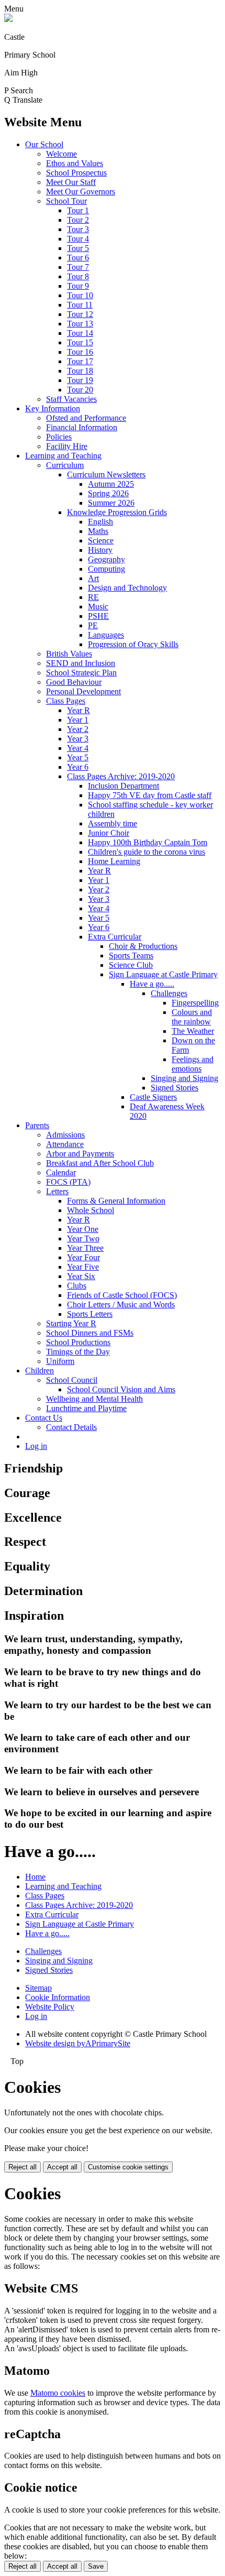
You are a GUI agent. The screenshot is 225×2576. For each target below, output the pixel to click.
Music (98, 607)
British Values (69, 654)
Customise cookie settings (128, 2167)
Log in (36, 1446)
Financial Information (82, 427)
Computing (106, 569)
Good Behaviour (74, 682)
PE (93, 625)
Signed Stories (175, 1088)
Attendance (65, 1144)
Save (96, 2566)
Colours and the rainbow (192, 1017)
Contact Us (44, 1418)
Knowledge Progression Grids (117, 512)
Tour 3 (78, 229)
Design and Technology (127, 588)
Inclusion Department (123, 786)
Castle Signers (153, 1097)
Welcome (61, 154)
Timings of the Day (78, 1352)
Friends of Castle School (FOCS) (122, 1295)
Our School (44, 144)
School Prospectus (76, 173)
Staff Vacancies (71, 399)
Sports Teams (131, 956)
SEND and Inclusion (81, 663)
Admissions (65, 1135)
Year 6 (78, 767)
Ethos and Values (75, 163)
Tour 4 (78, 239)
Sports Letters (90, 1314)
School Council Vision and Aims (121, 1389)
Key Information (53, 408)
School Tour (66, 201)
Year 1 (78, 720)
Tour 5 (78, 248)
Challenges (169, 993)
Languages (106, 635)
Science (101, 541)
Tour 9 (78, 286)
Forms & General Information (116, 1201)
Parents (37, 1125)
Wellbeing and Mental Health (94, 1399)
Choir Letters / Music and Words (121, 1305)
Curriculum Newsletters (106, 474)
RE (93, 597)
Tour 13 (80, 324)
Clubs (77, 1286)
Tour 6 (78, 258)
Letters (57, 1191)
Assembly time (113, 823)
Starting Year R (71, 1323)
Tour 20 (80, 390)
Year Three (85, 1248)
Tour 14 (80, 333)
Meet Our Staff (71, 182)
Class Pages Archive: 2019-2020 (121, 776)
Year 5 (78, 757)
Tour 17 (80, 361)
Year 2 (78, 729)
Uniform (60, 1361)
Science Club (131, 965)
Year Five (83, 1267)
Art (93, 578)
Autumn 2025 (111, 484)
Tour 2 (78, 220)
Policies (59, 437)
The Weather (193, 1031)
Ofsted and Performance (86, 418)
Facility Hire (67, 446)
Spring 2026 (108, 493)
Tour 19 (80, 380)
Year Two (83, 1238)
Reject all (22, 2167)
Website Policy (50, 2007)
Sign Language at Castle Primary (163, 974)
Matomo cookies (58, 2393)
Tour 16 (80, 352)
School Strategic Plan (81, 673)
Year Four (83, 1257)
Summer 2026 (111, 503)
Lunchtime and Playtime (86, 1408)
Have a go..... (152, 984)
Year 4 (78, 748)
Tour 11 (80, 305)
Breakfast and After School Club (100, 1163)
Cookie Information (58, 1997)
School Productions (78, 1342)
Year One (83, 1229)
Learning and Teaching (63, 456)
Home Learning (114, 861)
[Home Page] (8, 19)
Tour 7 (78, 267)
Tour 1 (78, 210)
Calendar (61, 1172)
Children (40, 1371)
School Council (72, 1380)
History (100, 550)
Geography (106, 559)
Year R (78, 710)
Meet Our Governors (81, 192)
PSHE (98, 616)
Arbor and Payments (80, 1154)
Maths (98, 531)
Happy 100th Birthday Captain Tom (148, 842)
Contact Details (71, 1427)
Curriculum (65, 465)
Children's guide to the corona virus (147, 852)
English (100, 522)
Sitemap (38, 1988)
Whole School (91, 1210)
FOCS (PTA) (68, 1182)
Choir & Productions (143, 946)
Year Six (81, 1276)
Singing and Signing (184, 1078)
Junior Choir (109, 833)
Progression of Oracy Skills (133, 644)
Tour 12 (80, 314)
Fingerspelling (195, 1003)
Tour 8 (78, 276)
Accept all (62, 2167)
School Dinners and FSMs (90, 1333)
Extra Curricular (115, 937)
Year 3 (78, 739)
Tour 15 (80, 342)
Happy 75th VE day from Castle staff (150, 795)
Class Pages (66, 701)
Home (35, 1877)
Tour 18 (80, 371)
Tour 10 (80, 295)
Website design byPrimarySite (78, 2043)
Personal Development (83, 691)
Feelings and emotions (193, 1064)
